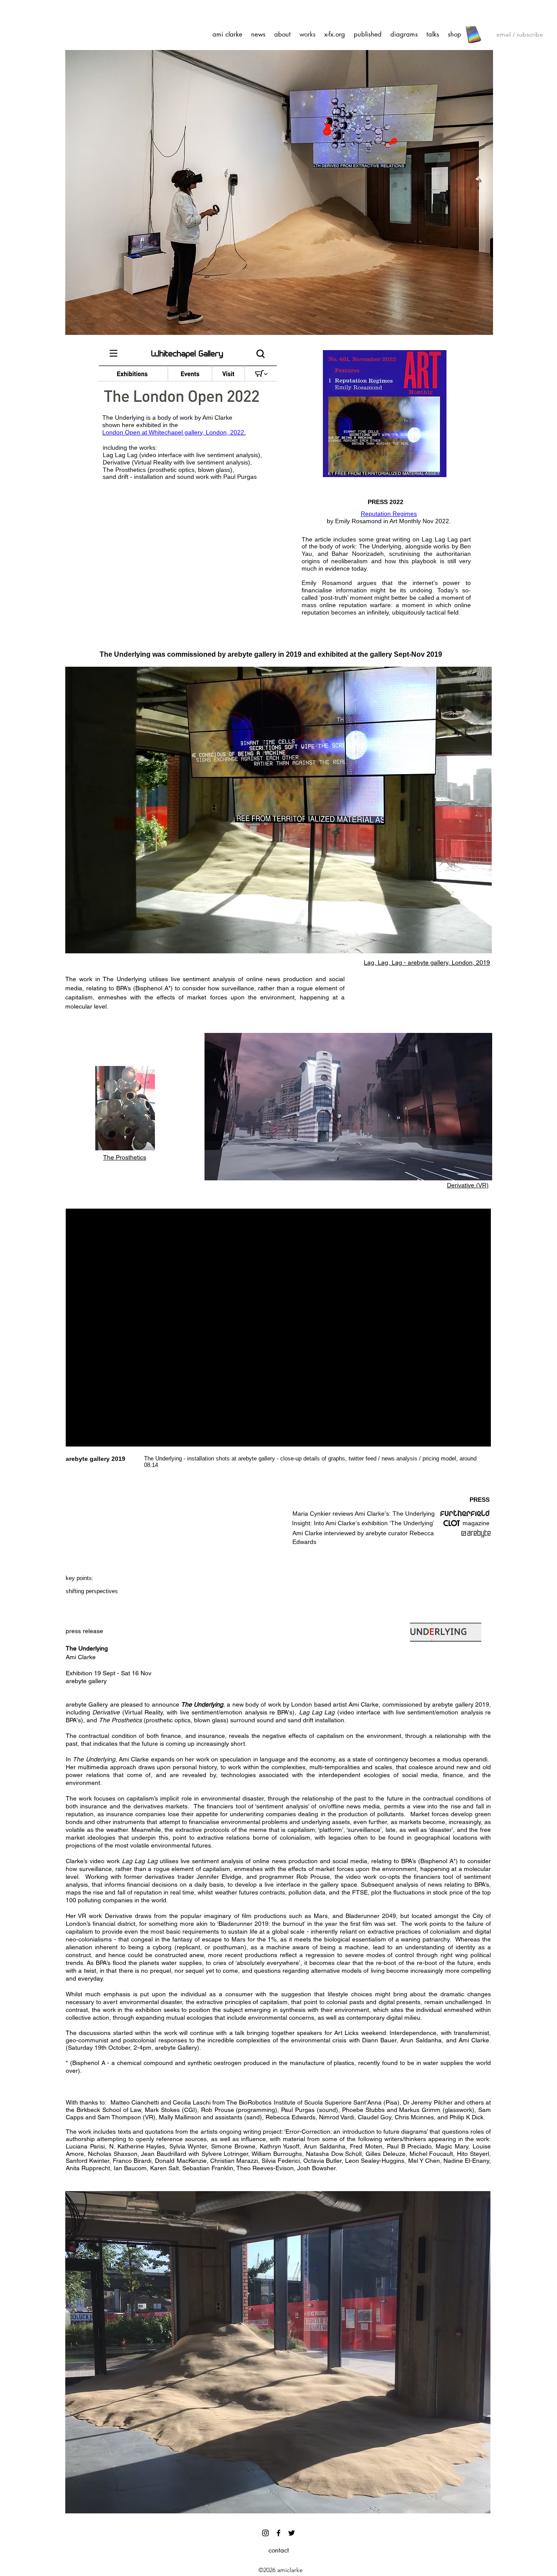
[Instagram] (265, 2533)
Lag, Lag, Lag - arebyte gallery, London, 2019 (427, 962)
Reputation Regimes (389, 514)
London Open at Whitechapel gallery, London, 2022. (174, 432)
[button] (278, 810)
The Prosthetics (125, 1157)
